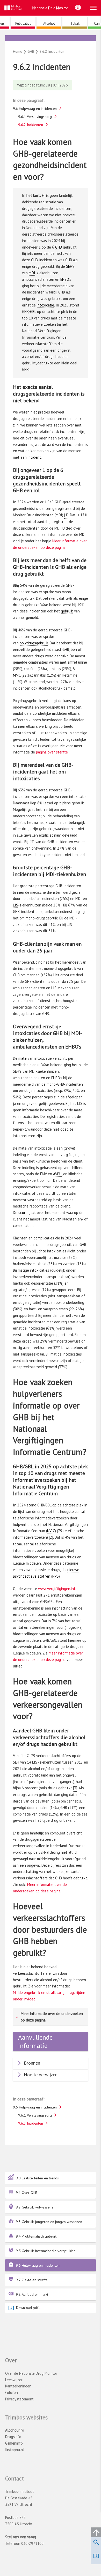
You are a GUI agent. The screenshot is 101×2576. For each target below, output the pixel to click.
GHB (51, 44)
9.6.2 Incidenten (31, 125)
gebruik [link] (67, 611)
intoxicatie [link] (45, 305)
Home (18, 51)
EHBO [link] (65, 279)
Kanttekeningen (18, 2386)
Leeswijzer (14, 2380)
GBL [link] (33, 312)
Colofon (12, 2393)
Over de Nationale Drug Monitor (31, 2373)
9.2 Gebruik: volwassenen (36, 2207)
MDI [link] (32, 273)
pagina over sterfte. (52, 752)
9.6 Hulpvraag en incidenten (38, 2265)
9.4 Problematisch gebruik (36, 2236)
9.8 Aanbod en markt (32, 2294)
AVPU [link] (57, 1174)
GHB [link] (59, 247)
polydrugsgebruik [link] (34, 643)
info (15, 2430)
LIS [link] (16, 905)
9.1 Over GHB (27, 2193)
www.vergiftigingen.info (58, 1589)
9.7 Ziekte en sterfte (32, 2280)
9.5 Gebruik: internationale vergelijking (46, 2251)
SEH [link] (69, 266)
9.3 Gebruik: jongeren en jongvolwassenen (49, 2222)
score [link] (23, 1213)
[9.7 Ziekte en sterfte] (53, 39)
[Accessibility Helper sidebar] (78, 8)
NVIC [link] (51, 1531)
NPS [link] (56, 1576)
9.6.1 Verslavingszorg (35, 117)
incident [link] (34, 457)
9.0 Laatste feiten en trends (37, 2178)
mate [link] (23, 1058)
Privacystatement (19, 2399)
